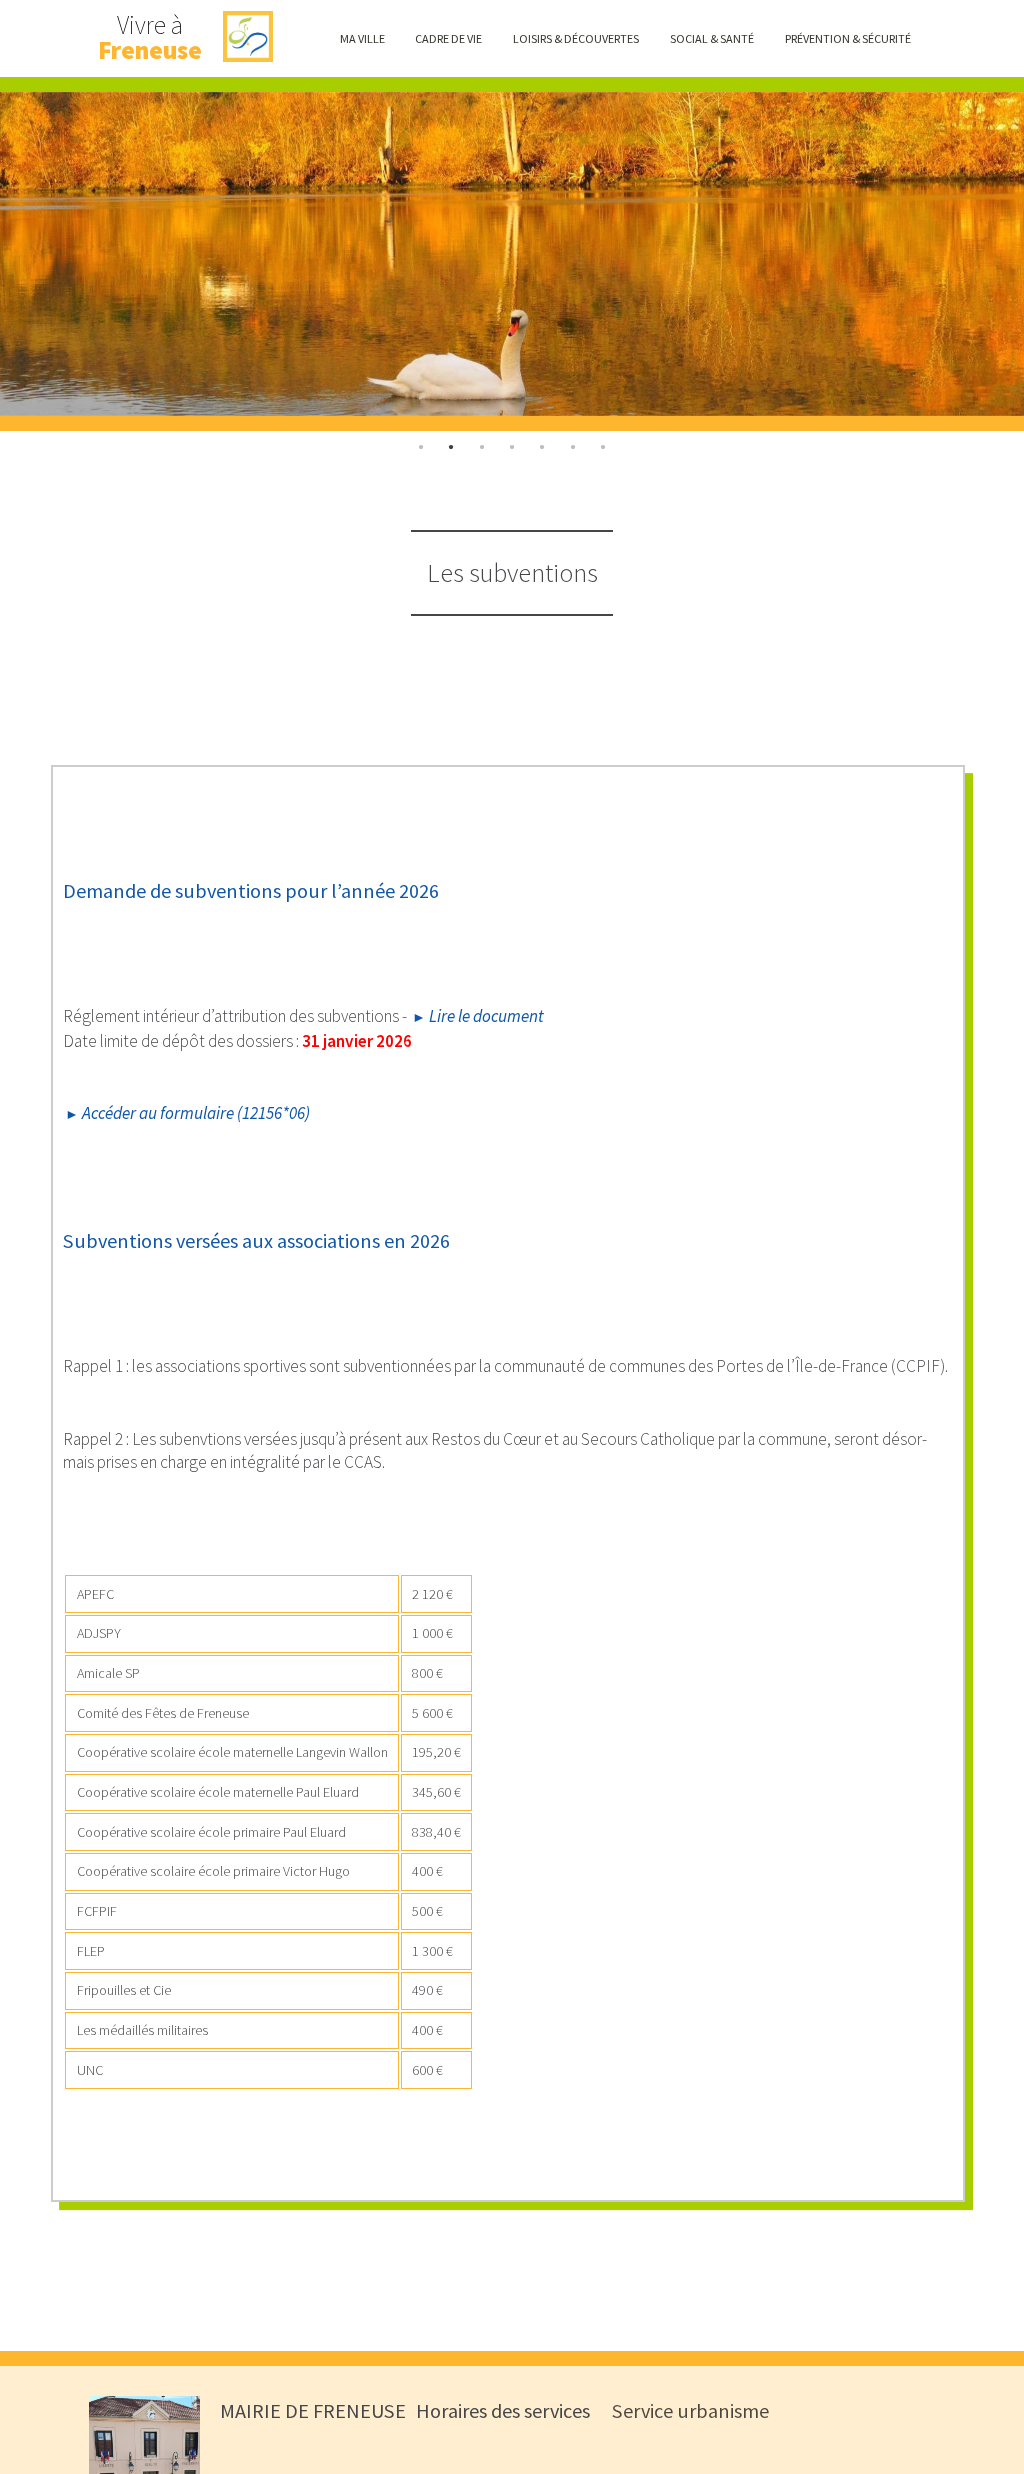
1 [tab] (451, 447)
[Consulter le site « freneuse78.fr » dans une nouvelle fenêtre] (248, 38)
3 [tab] (512, 447)
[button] (362, 38)
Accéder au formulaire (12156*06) (195, 1113)
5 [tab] (573, 447)
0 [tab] (421, 447)
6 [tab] (603, 447)
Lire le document (486, 1016)
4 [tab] (542, 447)
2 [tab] (481, 447)
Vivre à (150, 38)
